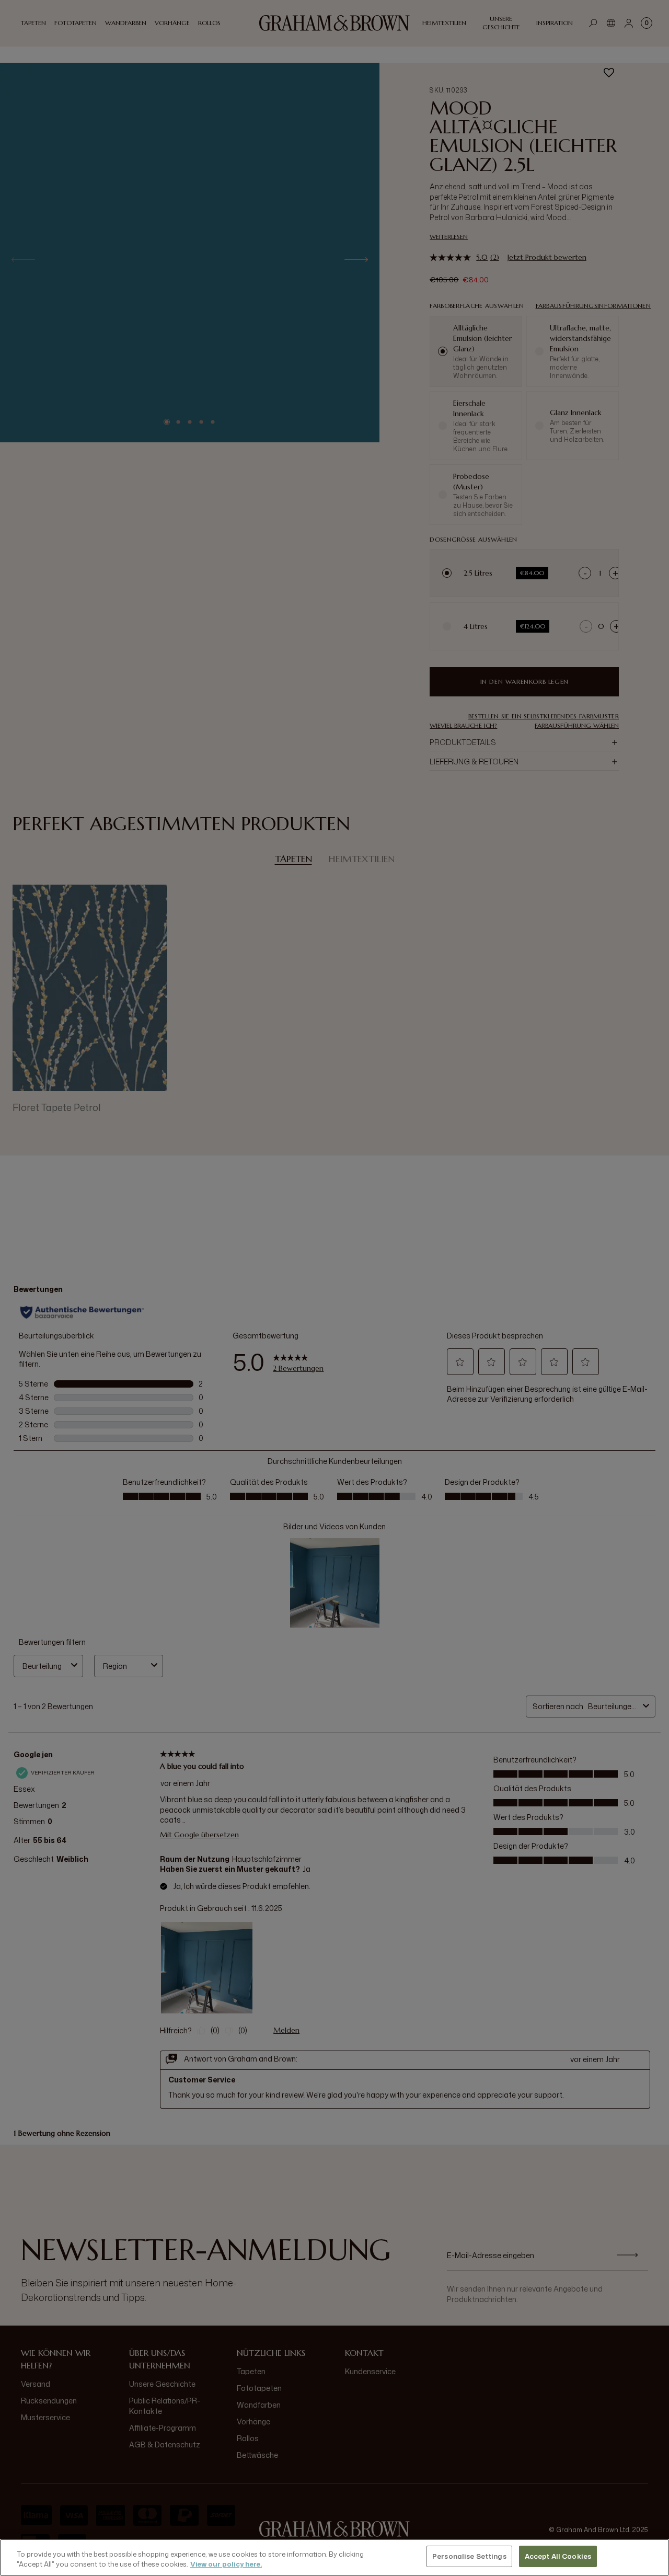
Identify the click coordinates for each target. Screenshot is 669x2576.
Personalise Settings (469, 2556)
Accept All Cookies (558, 2556)
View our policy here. (226, 2564)
